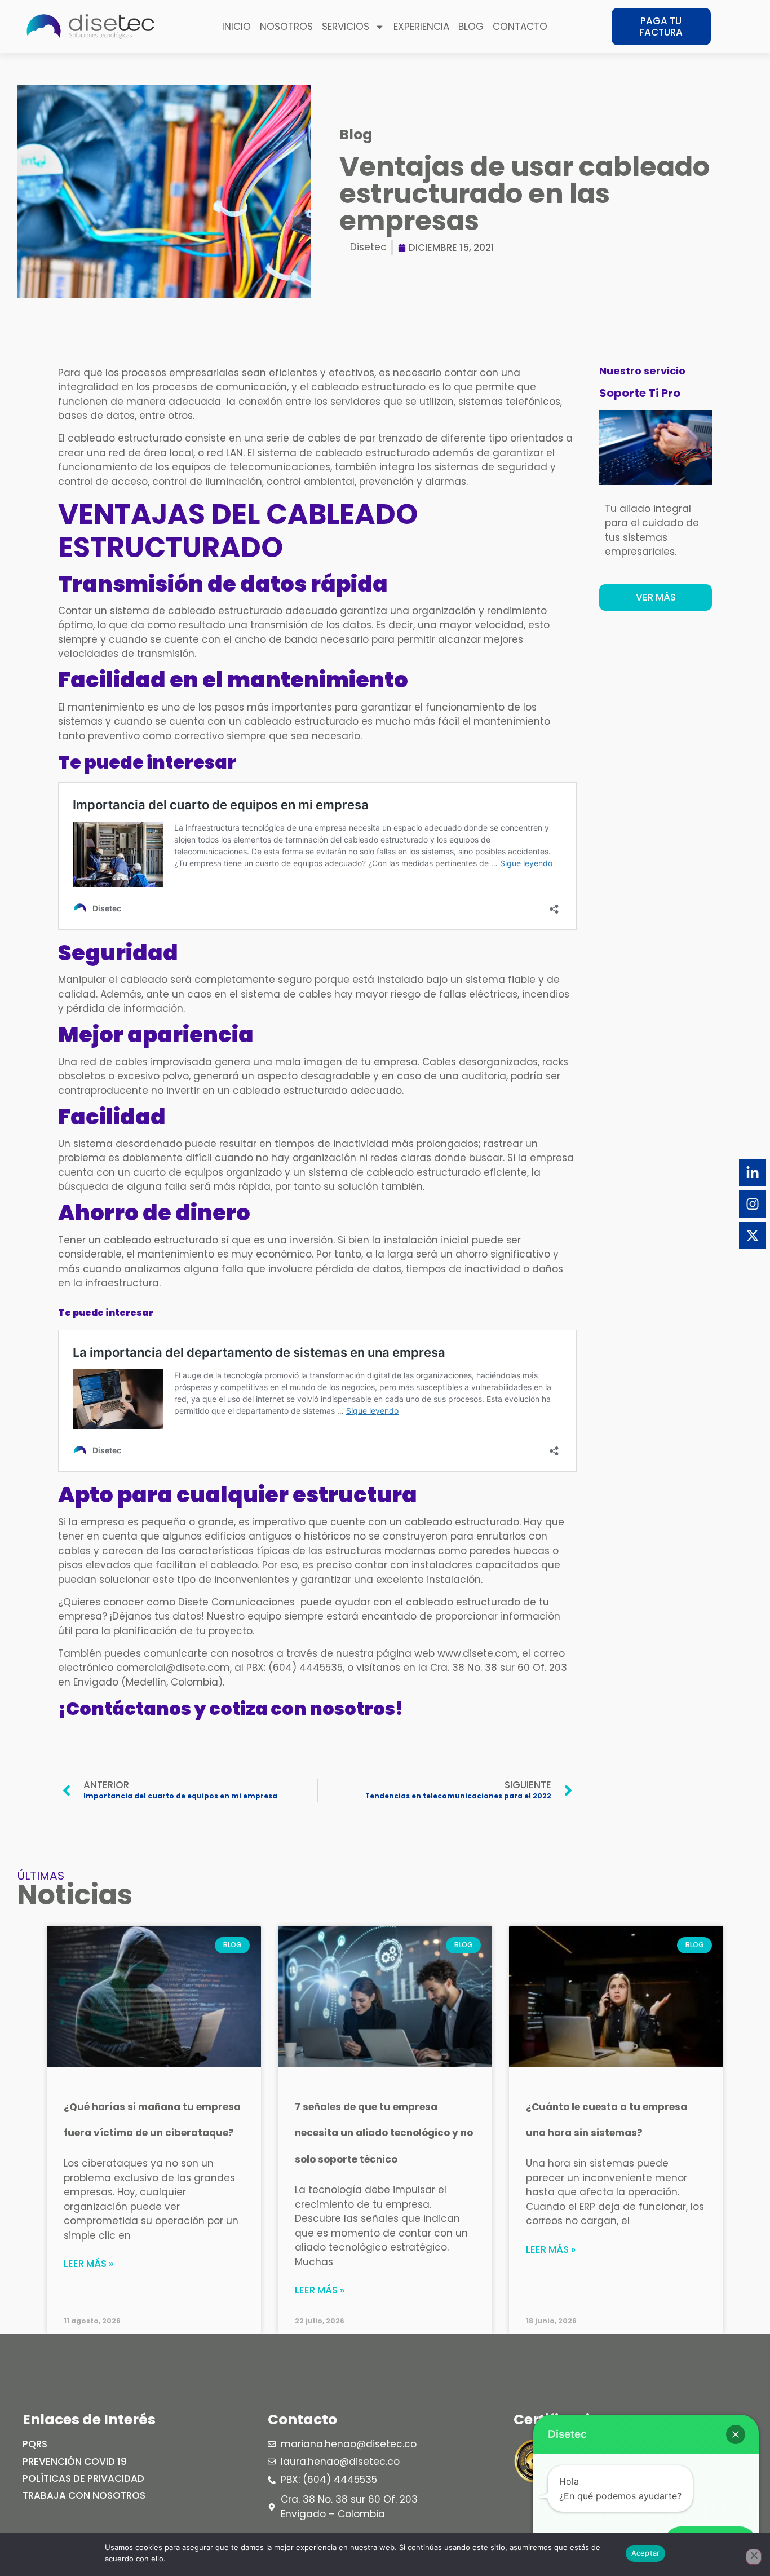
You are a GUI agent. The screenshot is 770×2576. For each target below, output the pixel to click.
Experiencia (421, 27)
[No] (754, 2557)
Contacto (520, 27)
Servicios (346, 27)
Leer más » (88, 2264)
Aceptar (646, 2553)
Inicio (236, 27)
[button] (736, 2434)
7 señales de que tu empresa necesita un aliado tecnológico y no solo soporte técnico (384, 2133)
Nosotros (286, 27)
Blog (471, 27)
